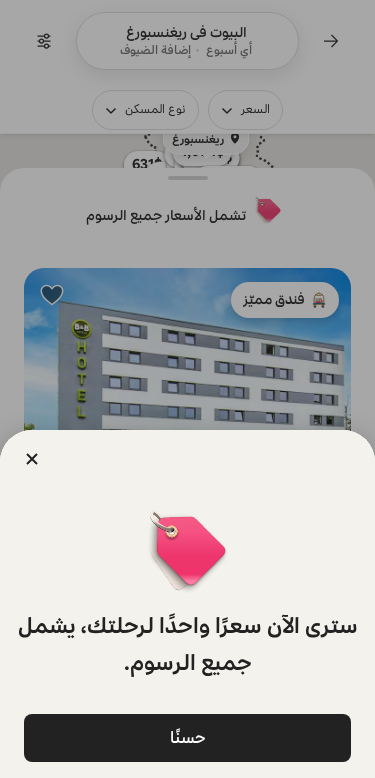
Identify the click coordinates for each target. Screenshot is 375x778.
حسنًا (188, 737)
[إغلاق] (32, 459)
